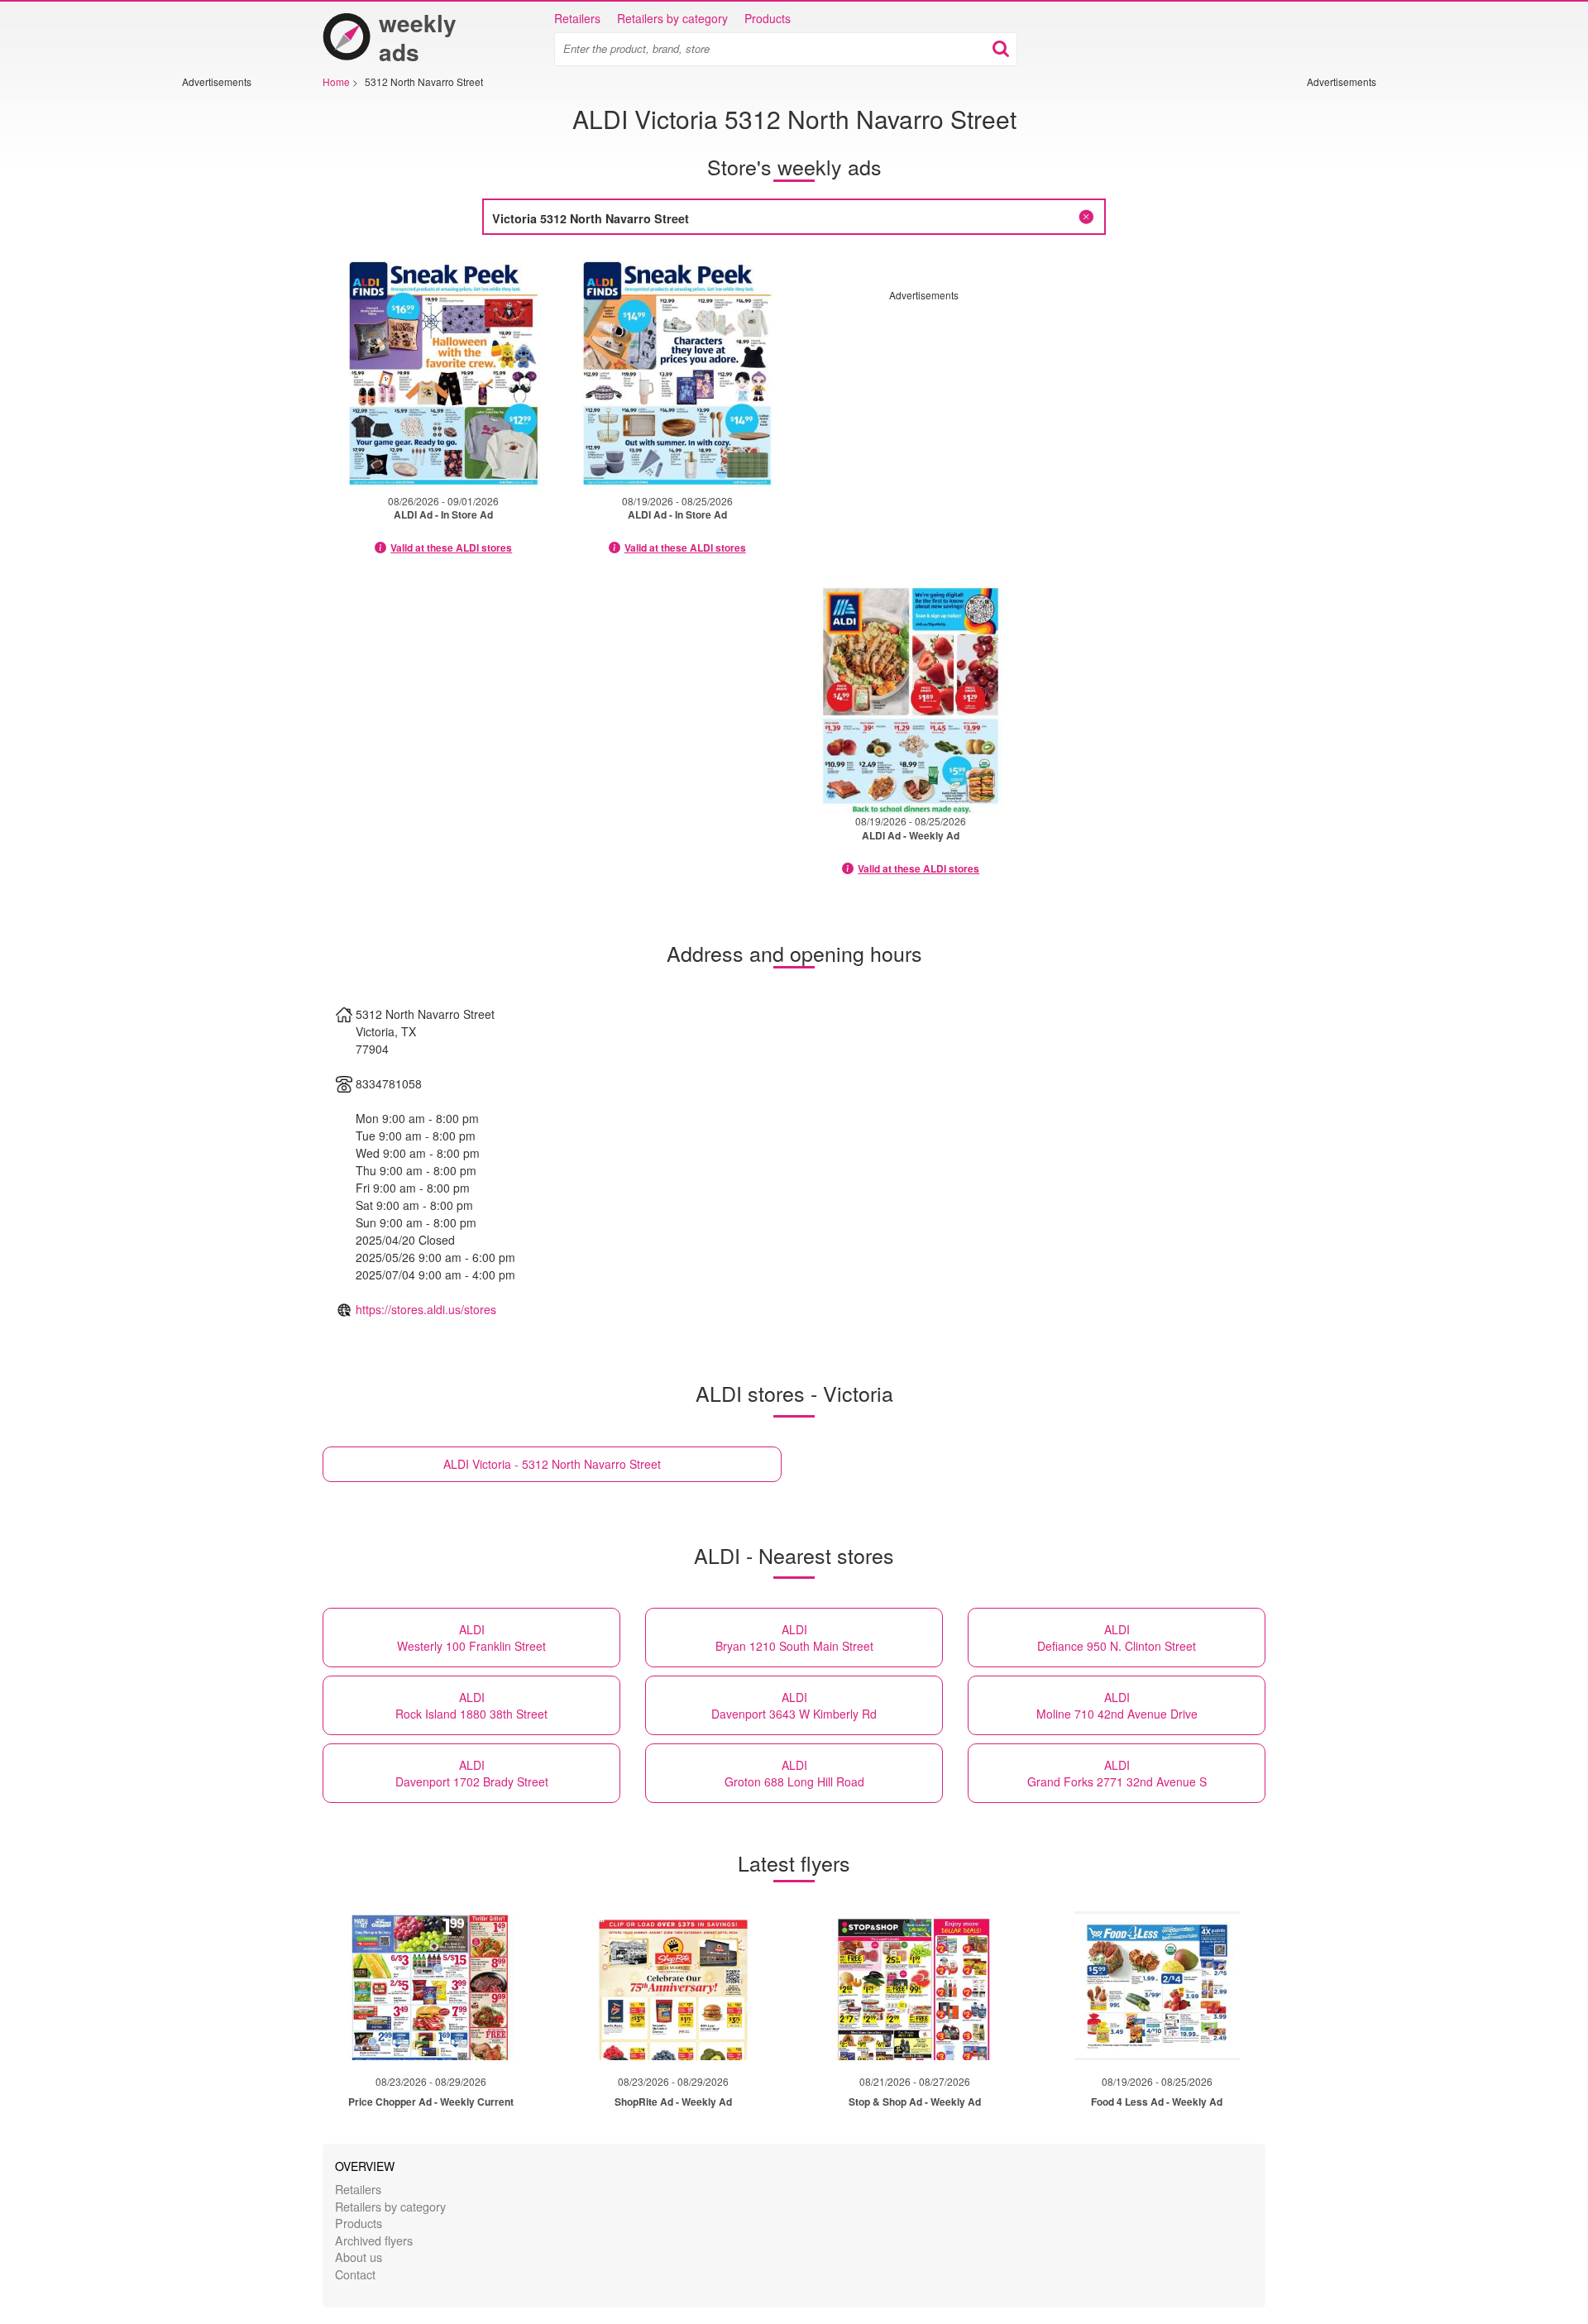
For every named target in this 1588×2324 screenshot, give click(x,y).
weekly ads (418, 37)
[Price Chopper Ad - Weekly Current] (431, 1986)
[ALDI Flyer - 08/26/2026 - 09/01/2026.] (444, 373)
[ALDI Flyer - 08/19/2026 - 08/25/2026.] (678, 373)
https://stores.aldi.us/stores (426, 1309)
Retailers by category (672, 18)
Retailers (577, 18)
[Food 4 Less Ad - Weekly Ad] (1157, 1986)
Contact (355, 2274)
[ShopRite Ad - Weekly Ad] (673, 1986)
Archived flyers (374, 2240)
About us (359, 2257)
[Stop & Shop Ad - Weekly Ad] (915, 1986)
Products (768, 18)
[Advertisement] (232, 337)
